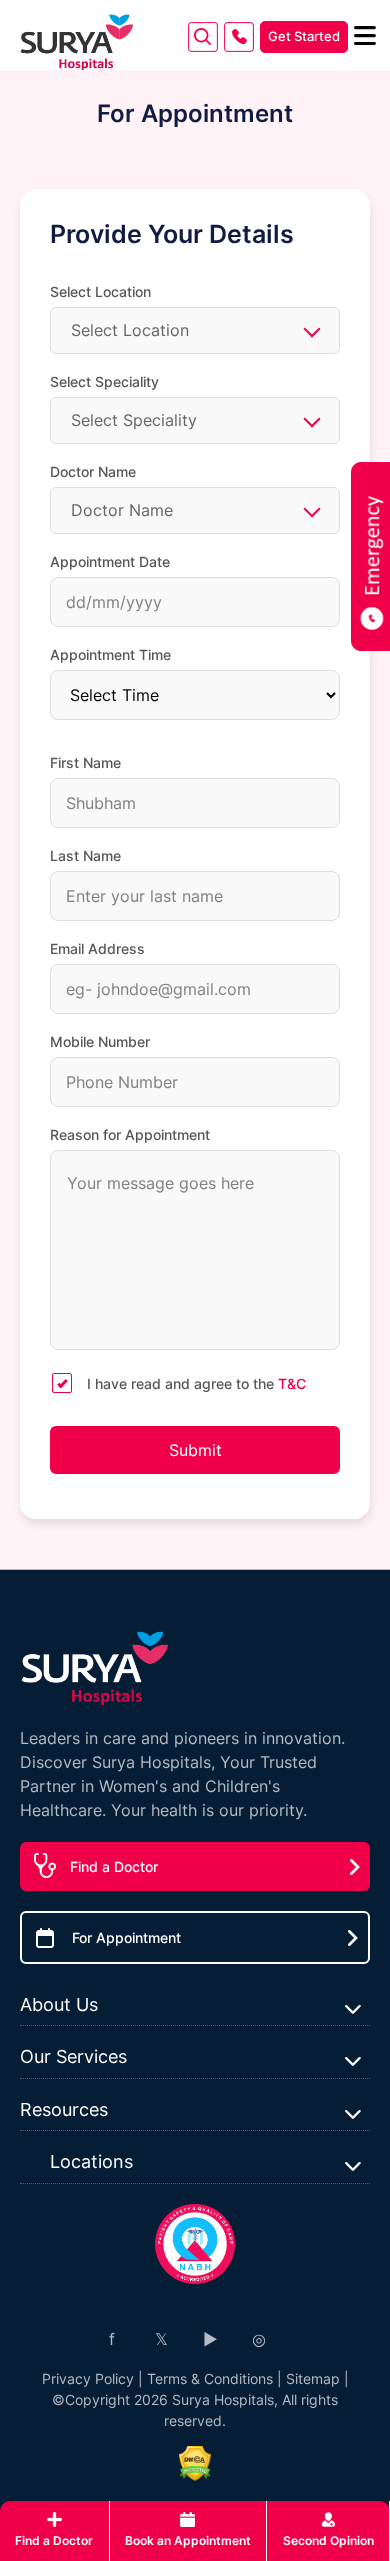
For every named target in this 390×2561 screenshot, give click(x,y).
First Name (85, 762)
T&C (292, 1383)
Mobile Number (100, 1041)
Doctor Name (93, 471)
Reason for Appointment (130, 1134)
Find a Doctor (114, 1866)
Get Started (304, 36)
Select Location (100, 291)
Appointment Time (110, 654)
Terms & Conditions (210, 2378)
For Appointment (126, 1937)
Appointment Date (110, 561)
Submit (195, 1450)
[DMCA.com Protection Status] (195, 2463)
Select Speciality (104, 381)
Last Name (85, 855)
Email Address (97, 948)
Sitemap (313, 2378)
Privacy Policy (88, 2378)
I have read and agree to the (196, 1383)
